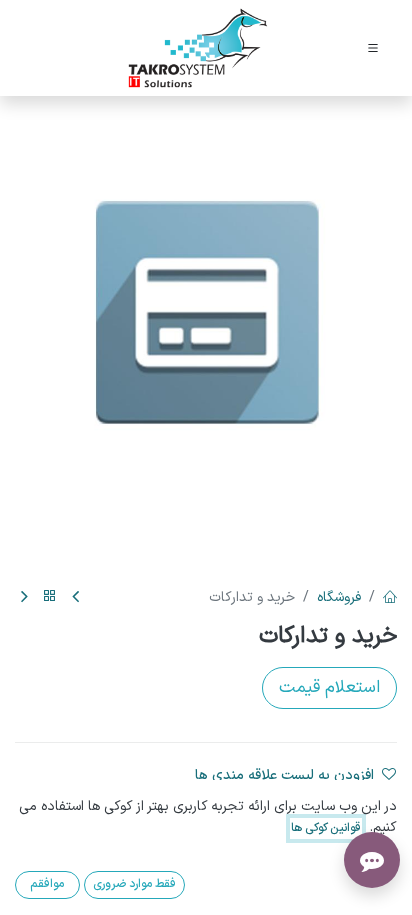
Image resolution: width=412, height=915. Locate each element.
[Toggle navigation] (373, 48)
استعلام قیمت (329, 687)
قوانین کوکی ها (326, 828)
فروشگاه (339, 597)
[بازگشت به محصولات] (50, 597)
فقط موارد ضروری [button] (134, 884)
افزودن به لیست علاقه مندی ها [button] (284, 775)
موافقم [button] (47, 884)
